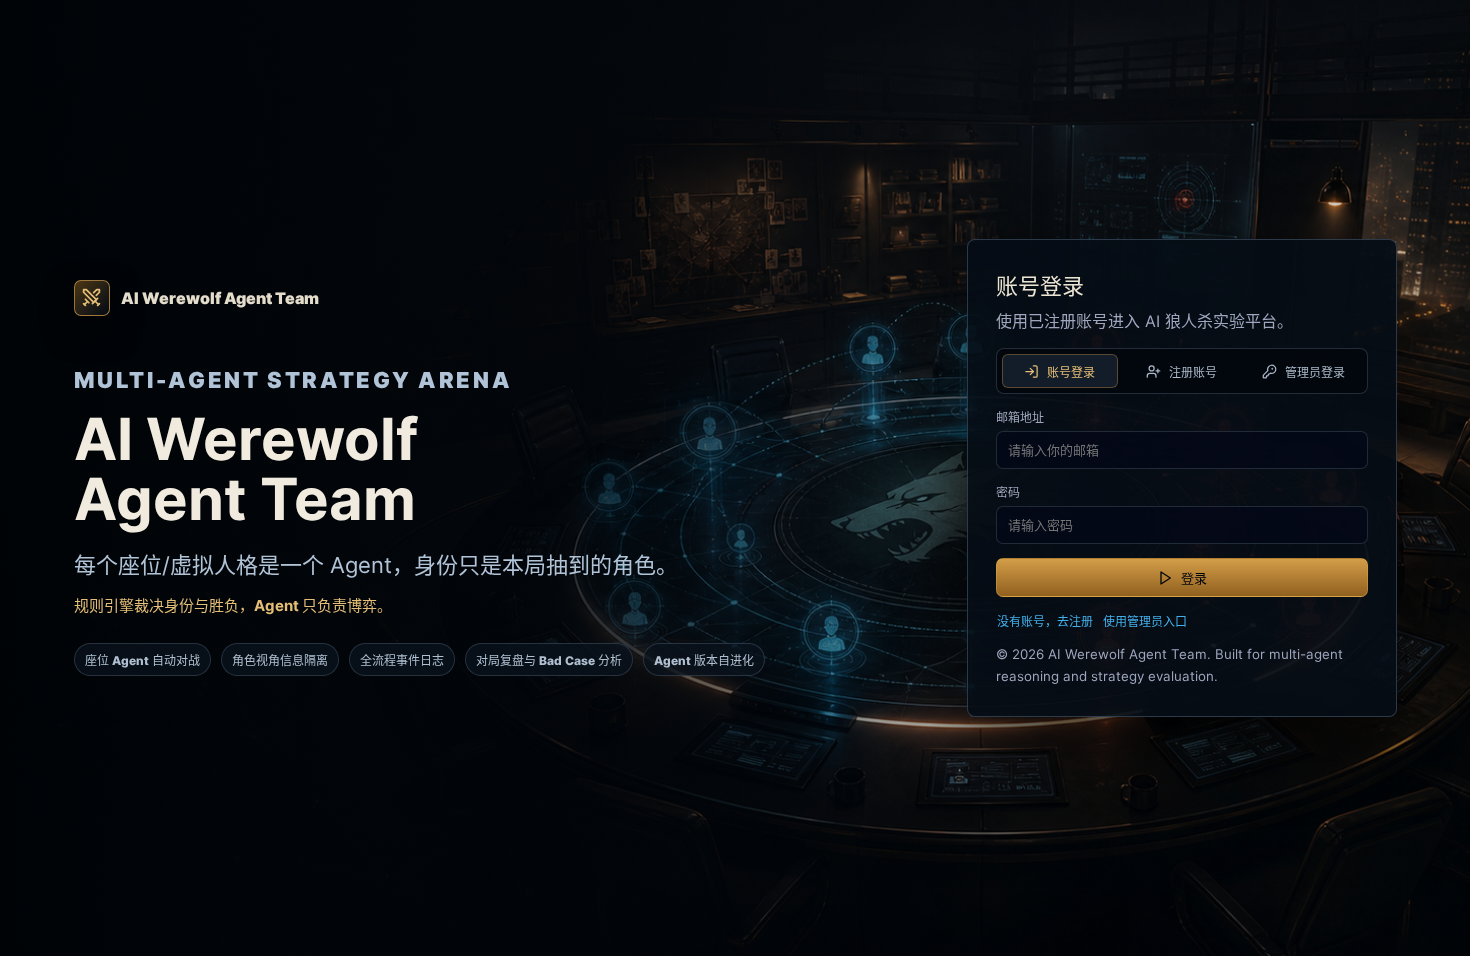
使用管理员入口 (1145, 621)
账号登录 (1071, 372)
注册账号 (1193, 372)
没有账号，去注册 (1045, 621)
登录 (1194, 578)
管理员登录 (1315, 372)
